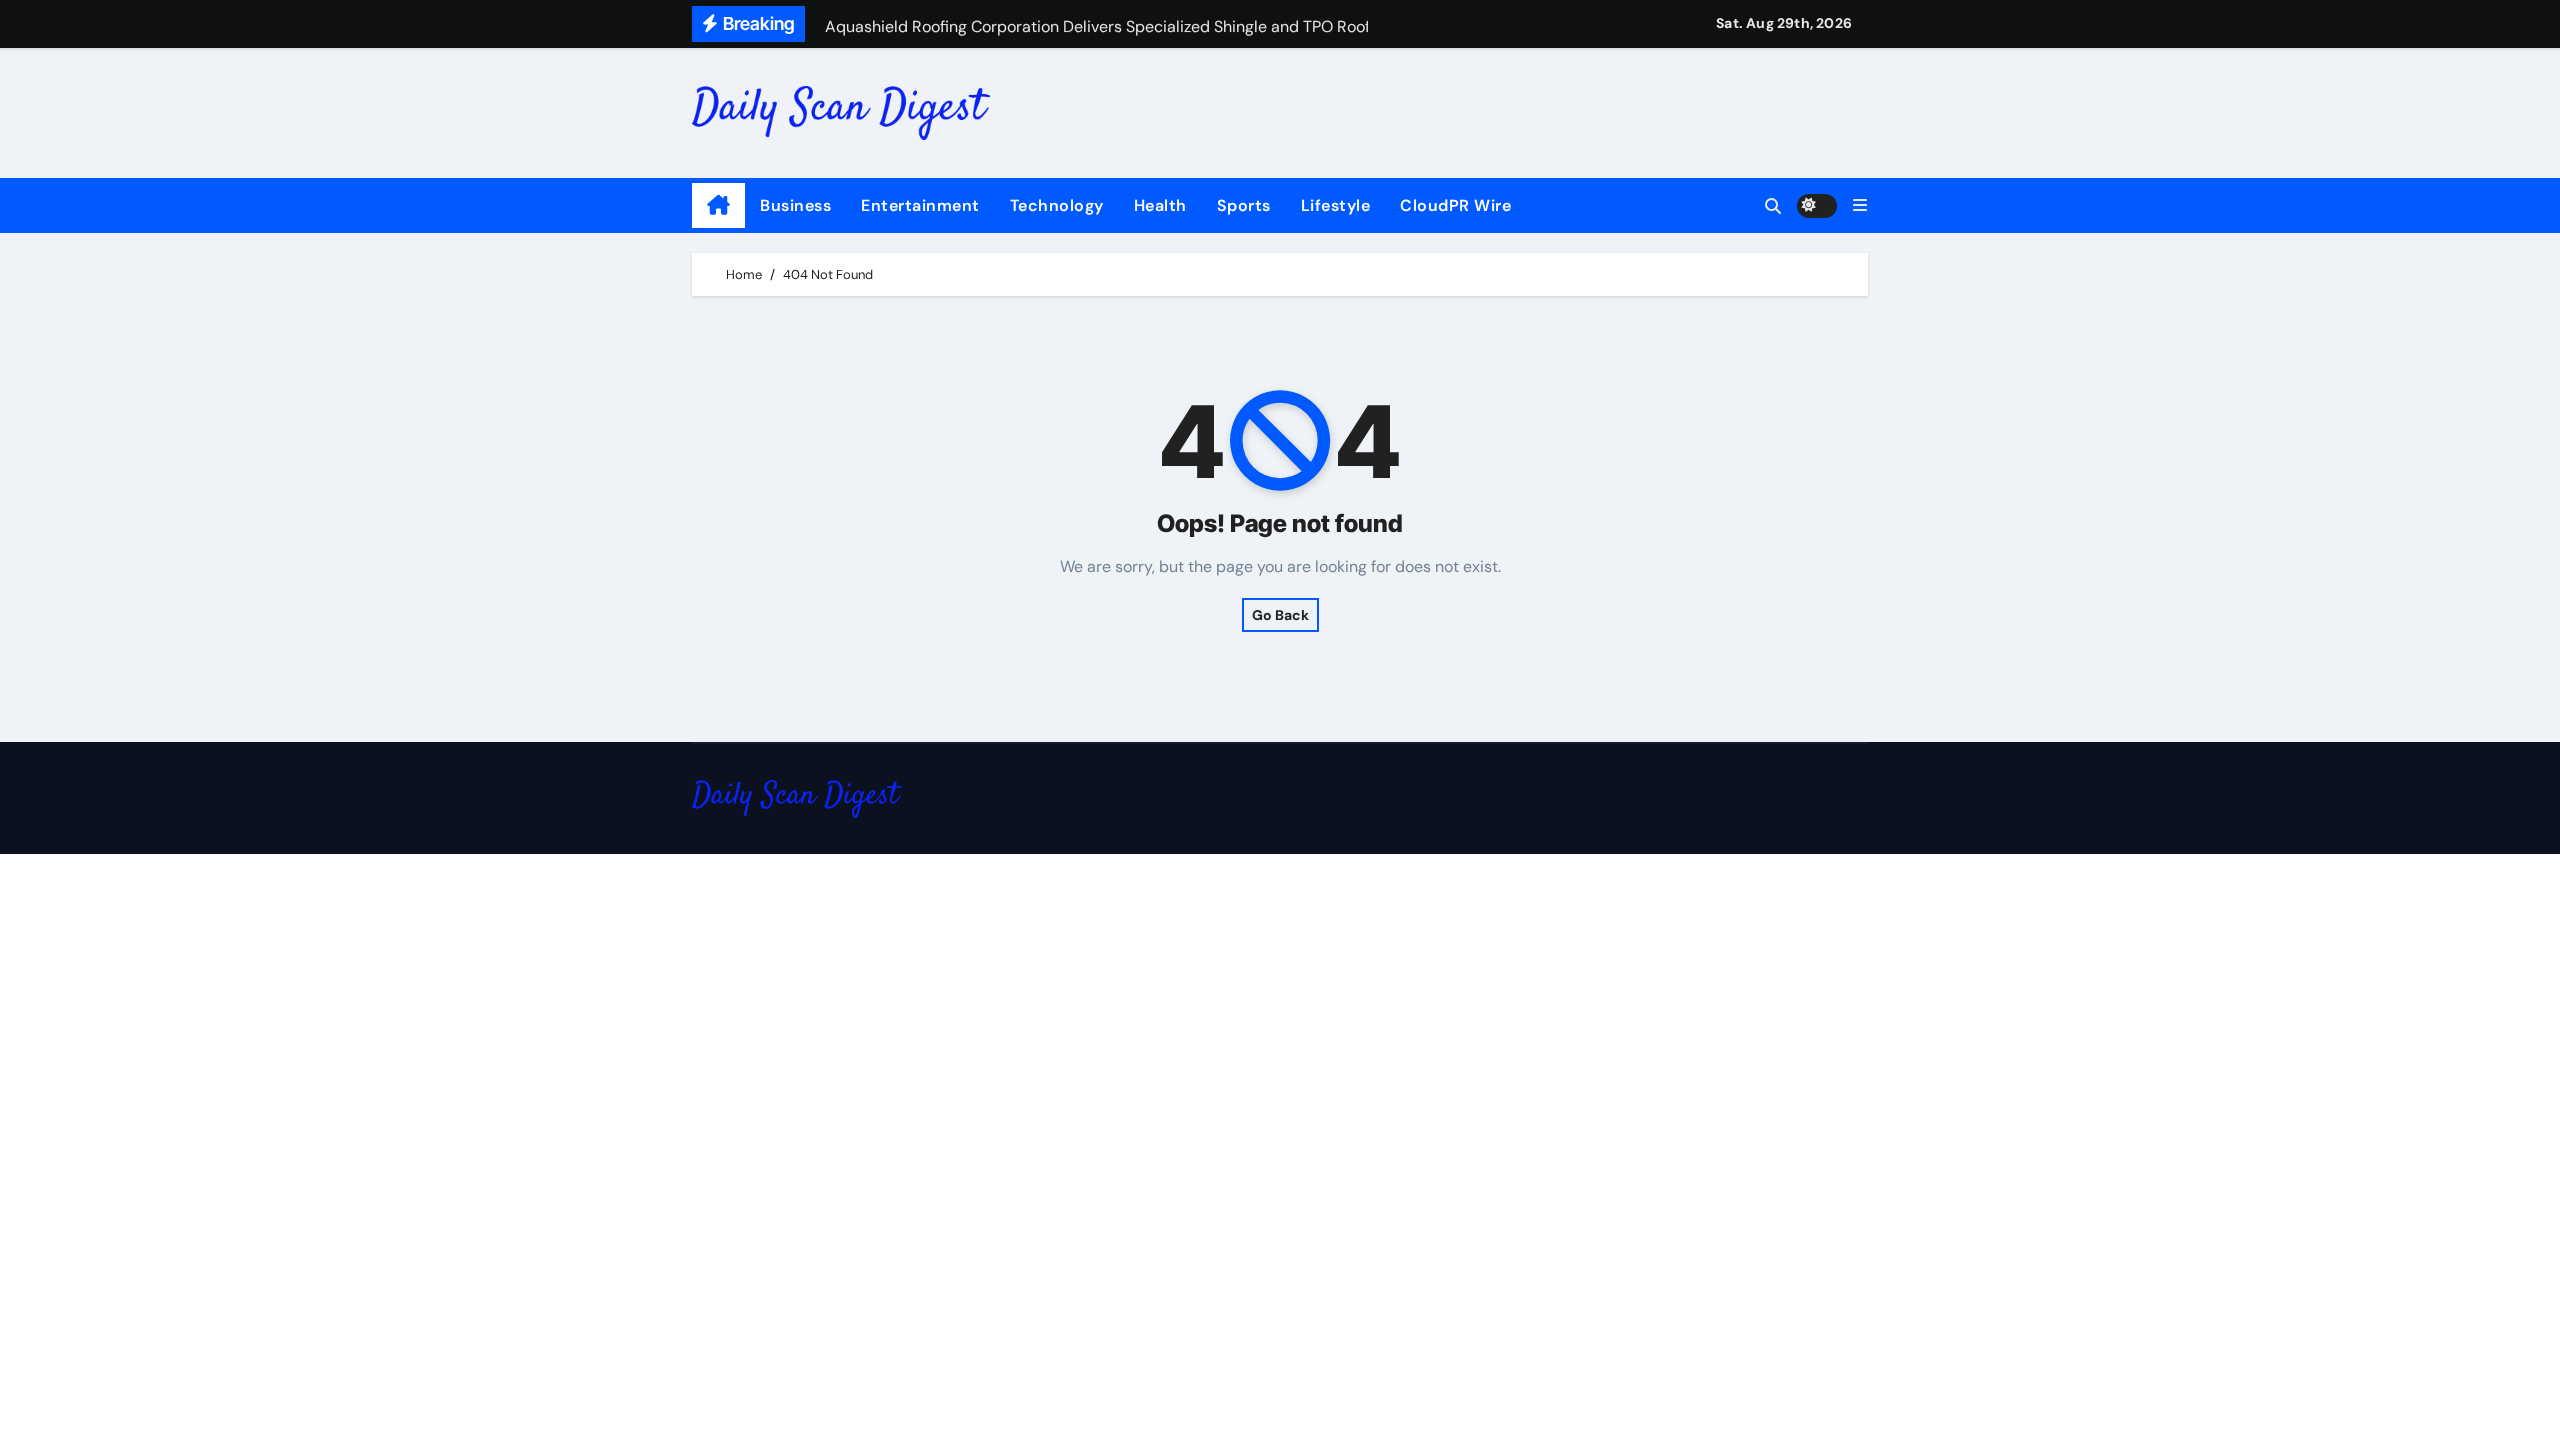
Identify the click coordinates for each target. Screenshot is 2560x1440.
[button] (1860, 205)
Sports (1244, 205)
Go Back (1280, 615)
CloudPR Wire (1455, 205)
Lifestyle (1336, 205)
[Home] (718, 206)
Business (795, 205)
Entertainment (920, 205)
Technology (1057, 205)
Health (1160, 205)
